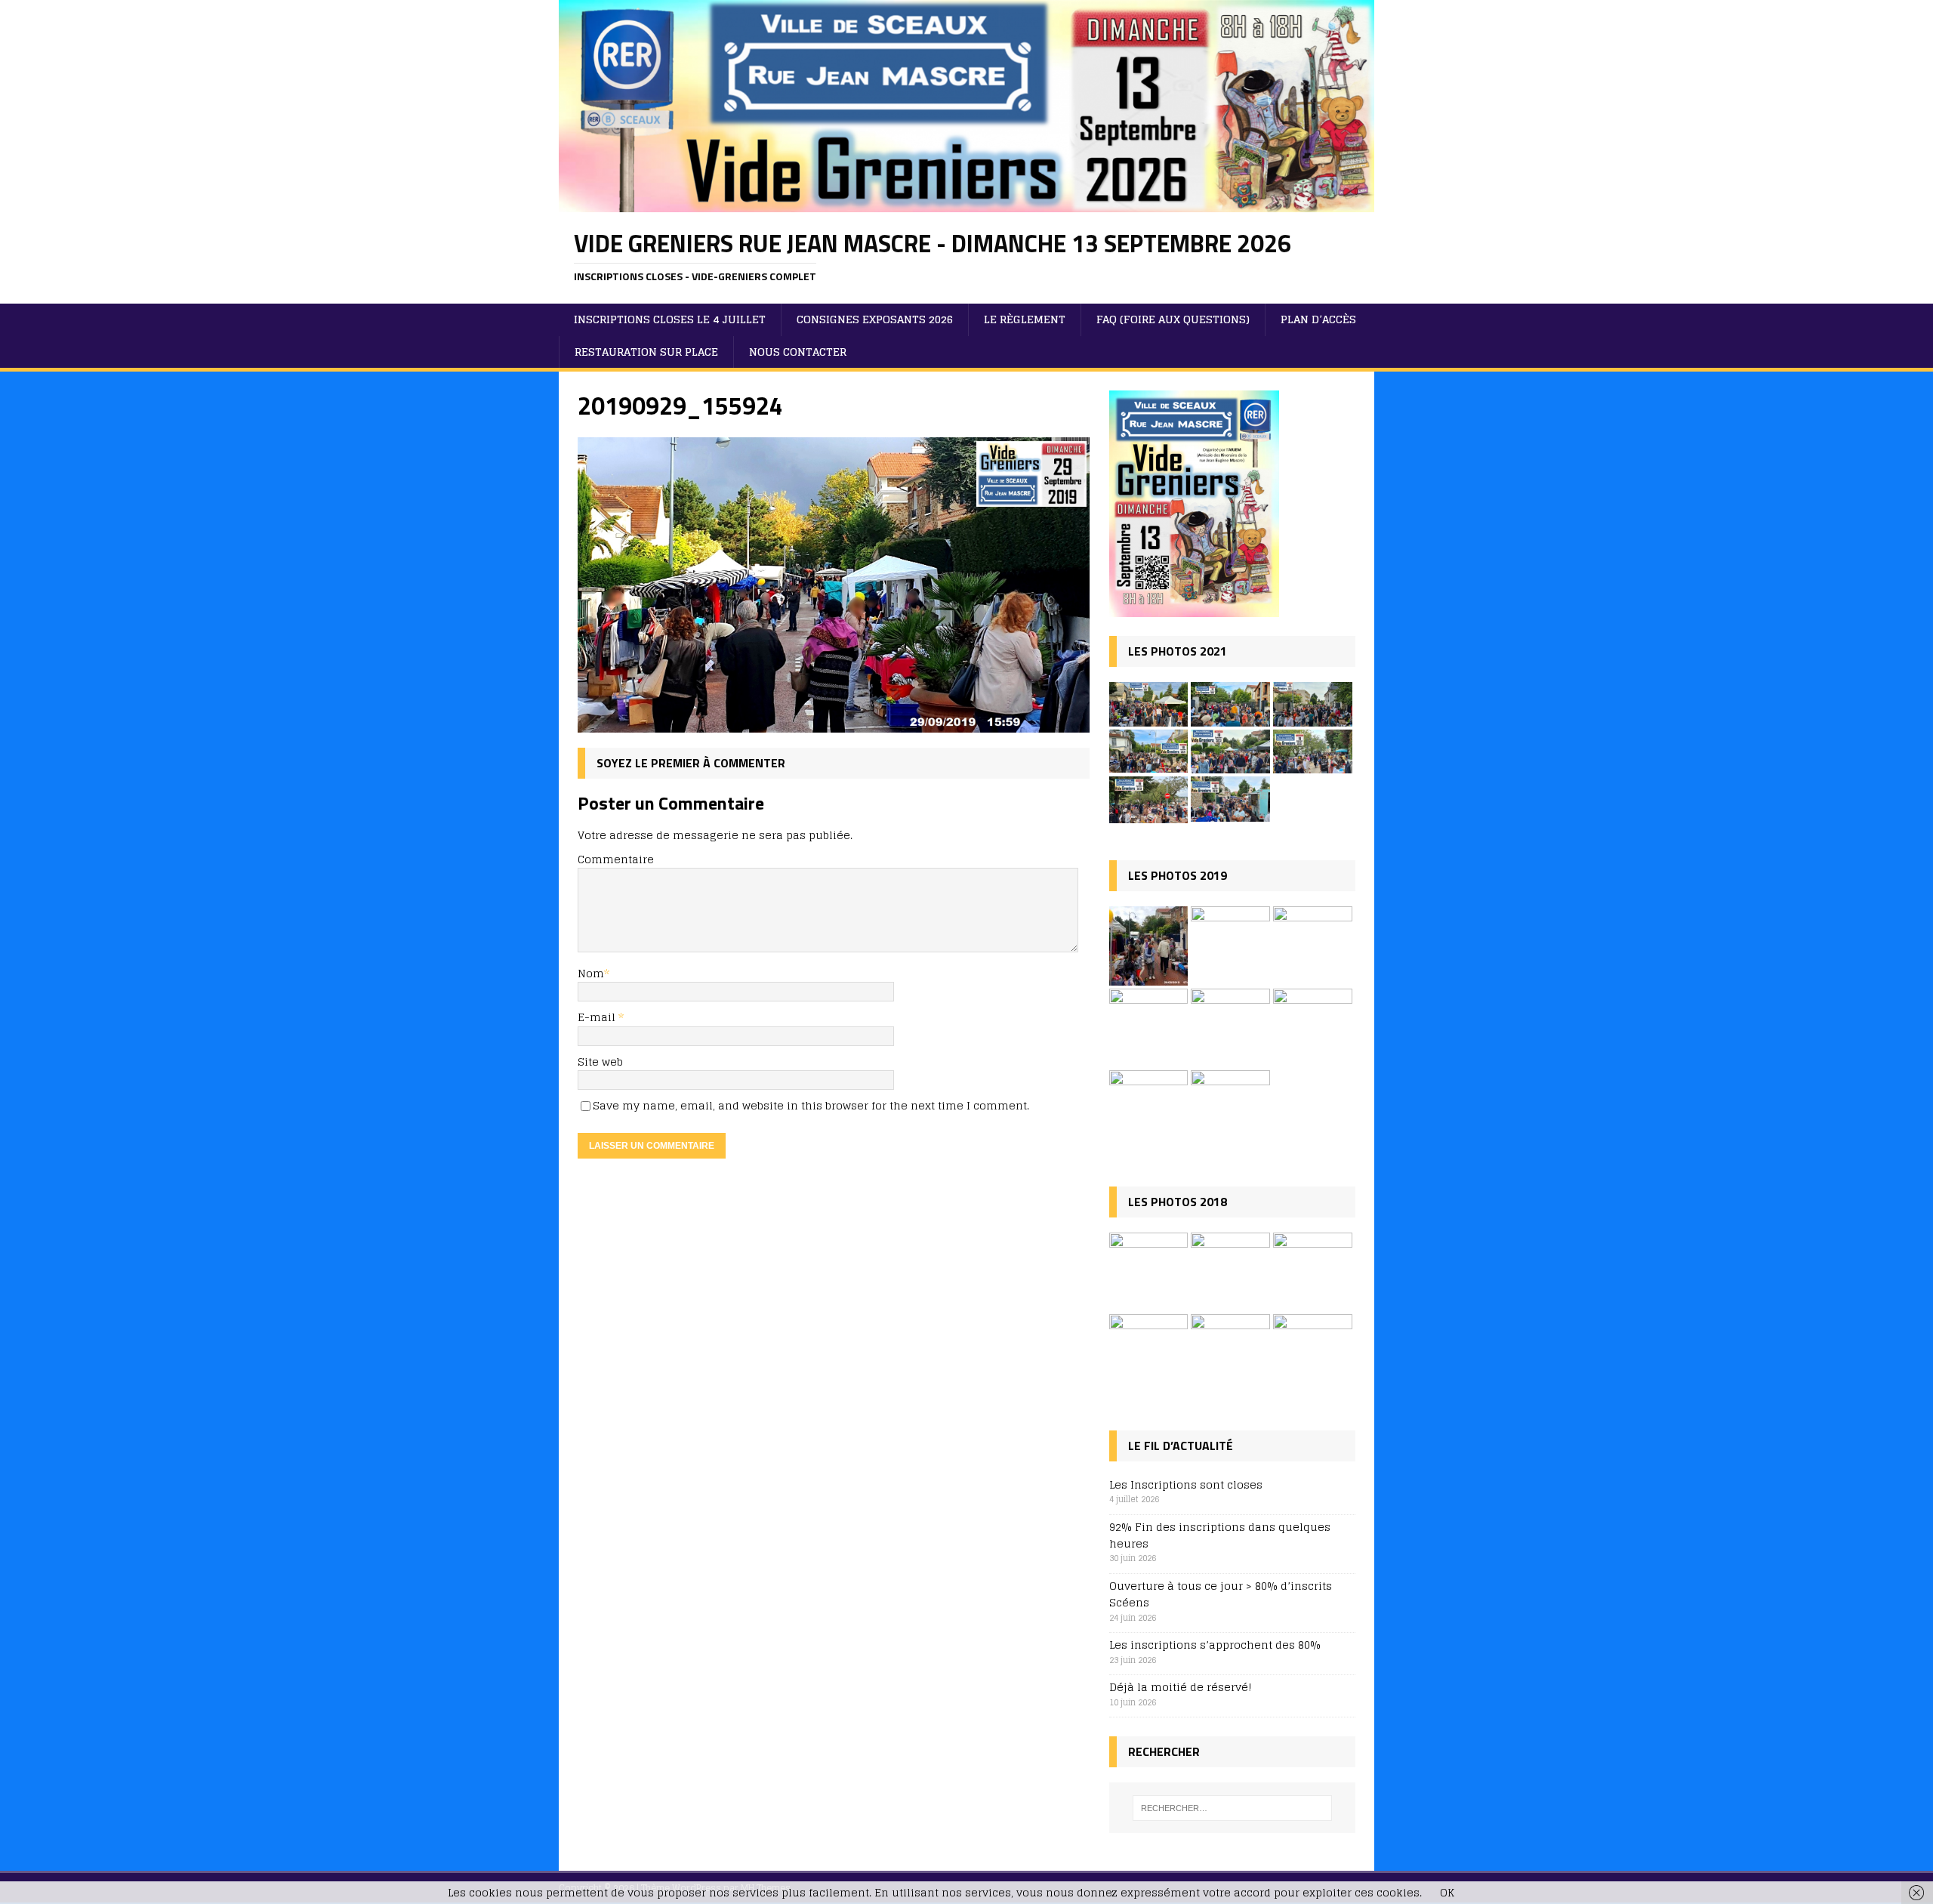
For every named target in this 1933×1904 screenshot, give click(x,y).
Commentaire (616, 859)
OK (1447, 1892)
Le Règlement (1025, 319)
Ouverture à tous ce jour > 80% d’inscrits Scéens (1221, 1594)
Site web (600, 1062)
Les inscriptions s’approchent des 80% (1215, 1645)
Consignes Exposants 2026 (875, 319)
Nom (591, 973)
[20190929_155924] (834, 723)
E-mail (598, 1017)
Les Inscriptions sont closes (1186, 1484)
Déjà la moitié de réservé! (1181, 1687)
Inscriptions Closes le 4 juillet (670, 319)
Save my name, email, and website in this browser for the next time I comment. (811, 1105)
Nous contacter (798, 352)
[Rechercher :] (1232, 1808)
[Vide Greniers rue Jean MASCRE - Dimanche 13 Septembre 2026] (966, 203)
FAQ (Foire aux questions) (1173, 319)
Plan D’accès (1318, 319)
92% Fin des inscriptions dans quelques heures (1220, 1535)
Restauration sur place (646, 352)
